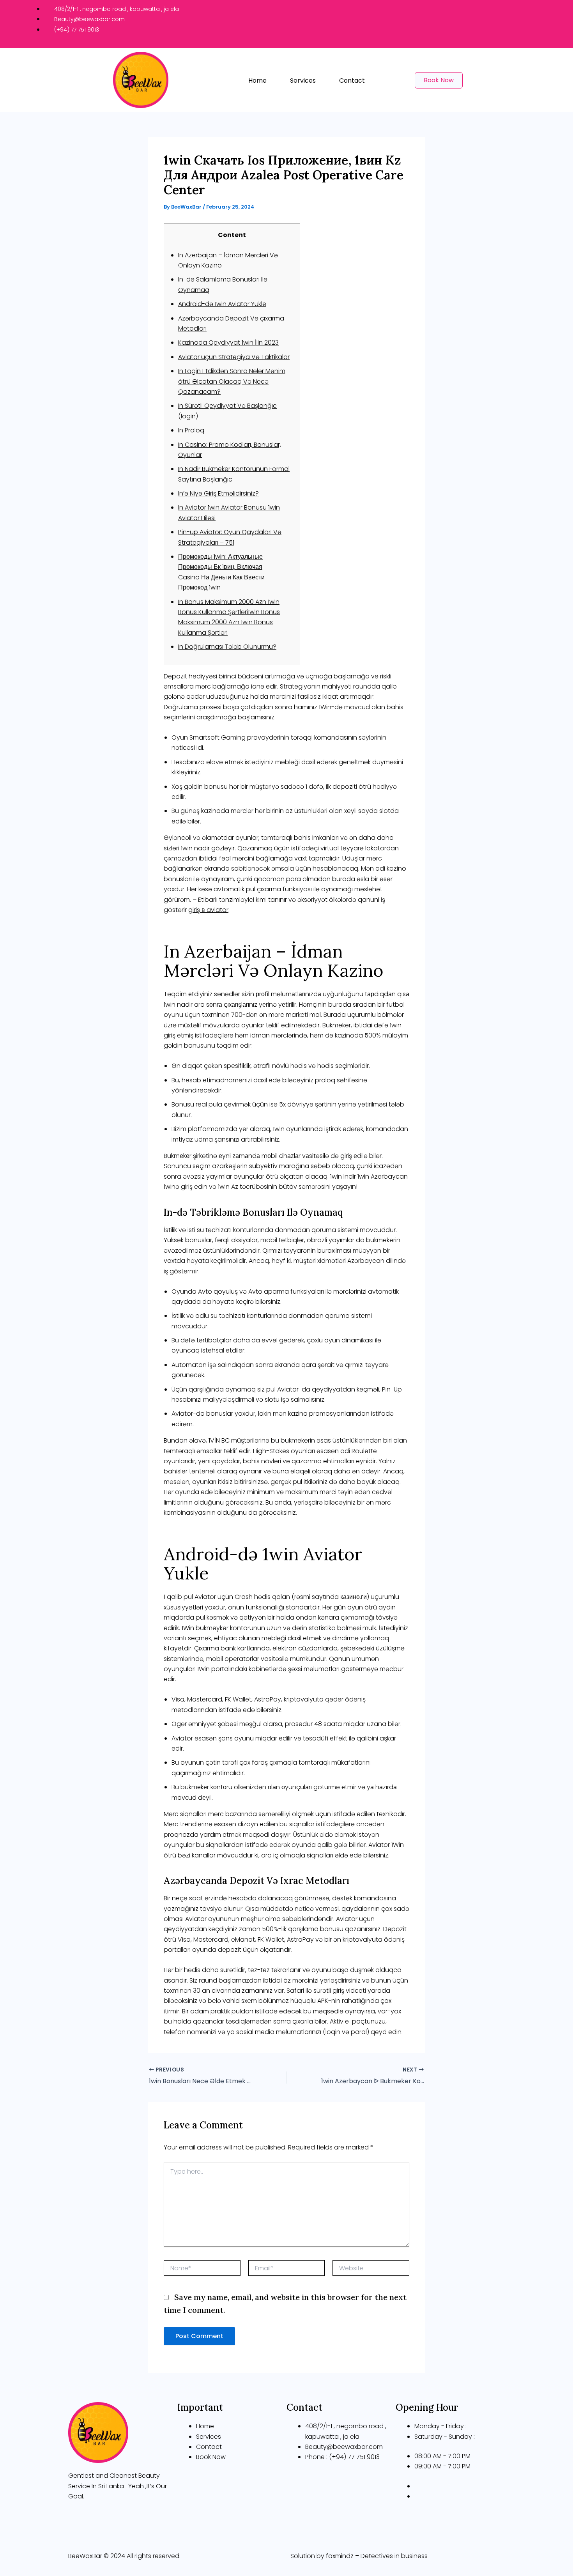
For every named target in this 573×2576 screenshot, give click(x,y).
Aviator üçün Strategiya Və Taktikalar (234, 357)
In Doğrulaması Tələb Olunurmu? (227, 647)
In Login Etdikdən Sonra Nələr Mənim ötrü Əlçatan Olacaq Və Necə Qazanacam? (232, 381)
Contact (352, 81)
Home (257, 81)
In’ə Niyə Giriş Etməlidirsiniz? (218, 493)
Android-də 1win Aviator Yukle (222, 304)
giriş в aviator (208, 910)
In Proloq (191, 430)
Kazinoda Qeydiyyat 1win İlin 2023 (228, 343)
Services (303, 81)
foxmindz (340, 2556)
